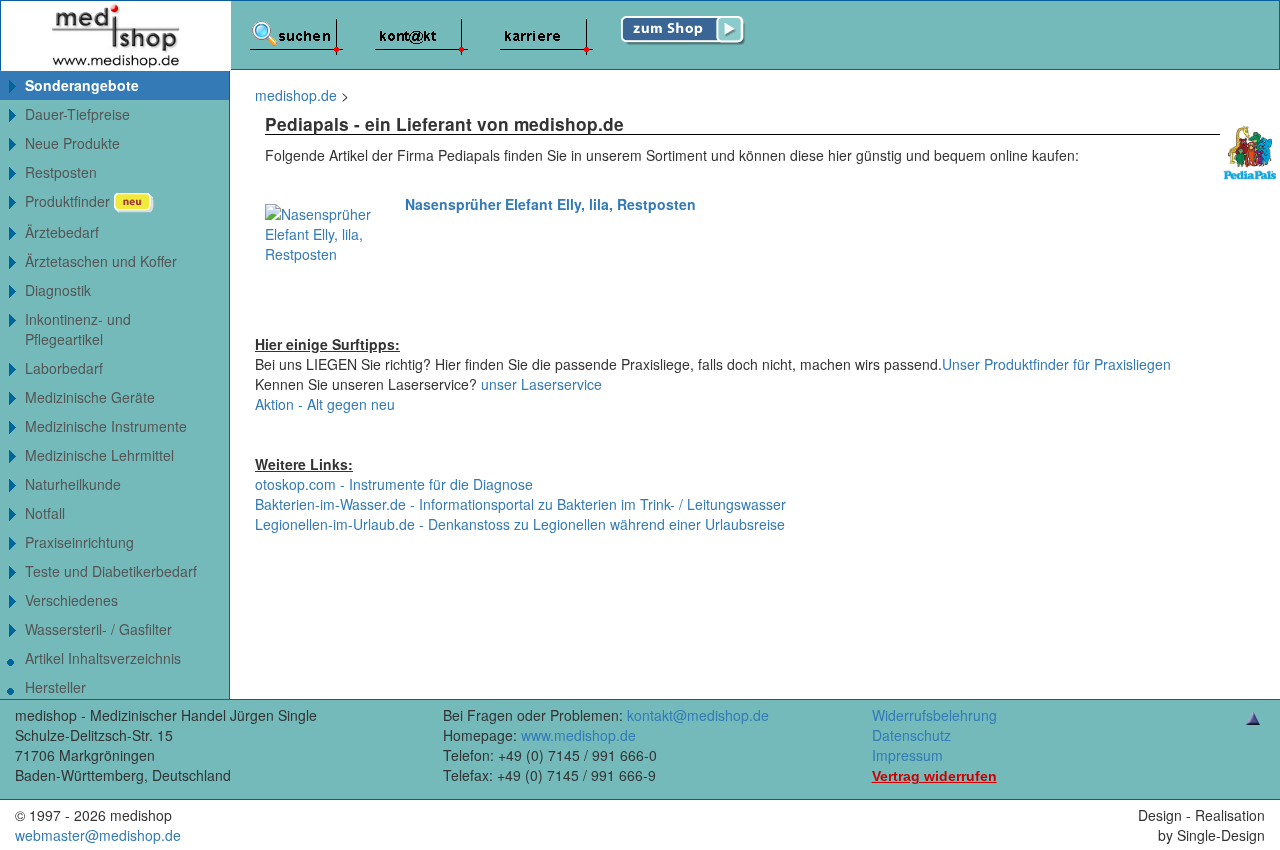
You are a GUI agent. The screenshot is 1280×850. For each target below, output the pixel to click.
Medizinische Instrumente (106, 426)
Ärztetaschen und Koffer (101, 261)
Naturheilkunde (73, 484)
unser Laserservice (541, 384)
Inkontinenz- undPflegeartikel (78, 329)
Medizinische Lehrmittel (99, 455)
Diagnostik (58, 290)
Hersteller (55, 687)
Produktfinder (69, 201)
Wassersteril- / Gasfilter (98, 629)
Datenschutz (911, 735)
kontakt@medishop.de (698, 715)
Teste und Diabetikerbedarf (111, 571)
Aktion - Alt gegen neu (325, 404)
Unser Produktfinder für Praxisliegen (1056, 364)
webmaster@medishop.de (98, 835)
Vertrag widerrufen (934, 776)
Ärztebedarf (62, 232)
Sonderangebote (82, 85)
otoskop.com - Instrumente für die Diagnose (394, 484)
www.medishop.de (578, 735)
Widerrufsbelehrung (934, 715)
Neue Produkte (72, 143)
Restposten (61, 172)
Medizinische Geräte (90, 397)
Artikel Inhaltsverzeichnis (103, 658)
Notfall (45, 513)
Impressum (907, 755)
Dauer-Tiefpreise (77, 114)
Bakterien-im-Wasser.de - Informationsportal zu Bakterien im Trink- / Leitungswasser (520, 504)
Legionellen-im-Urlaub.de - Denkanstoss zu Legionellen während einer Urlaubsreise (520, 524)
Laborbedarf (64, 368)
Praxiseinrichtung (79, 542)
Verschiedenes (71, 600)
